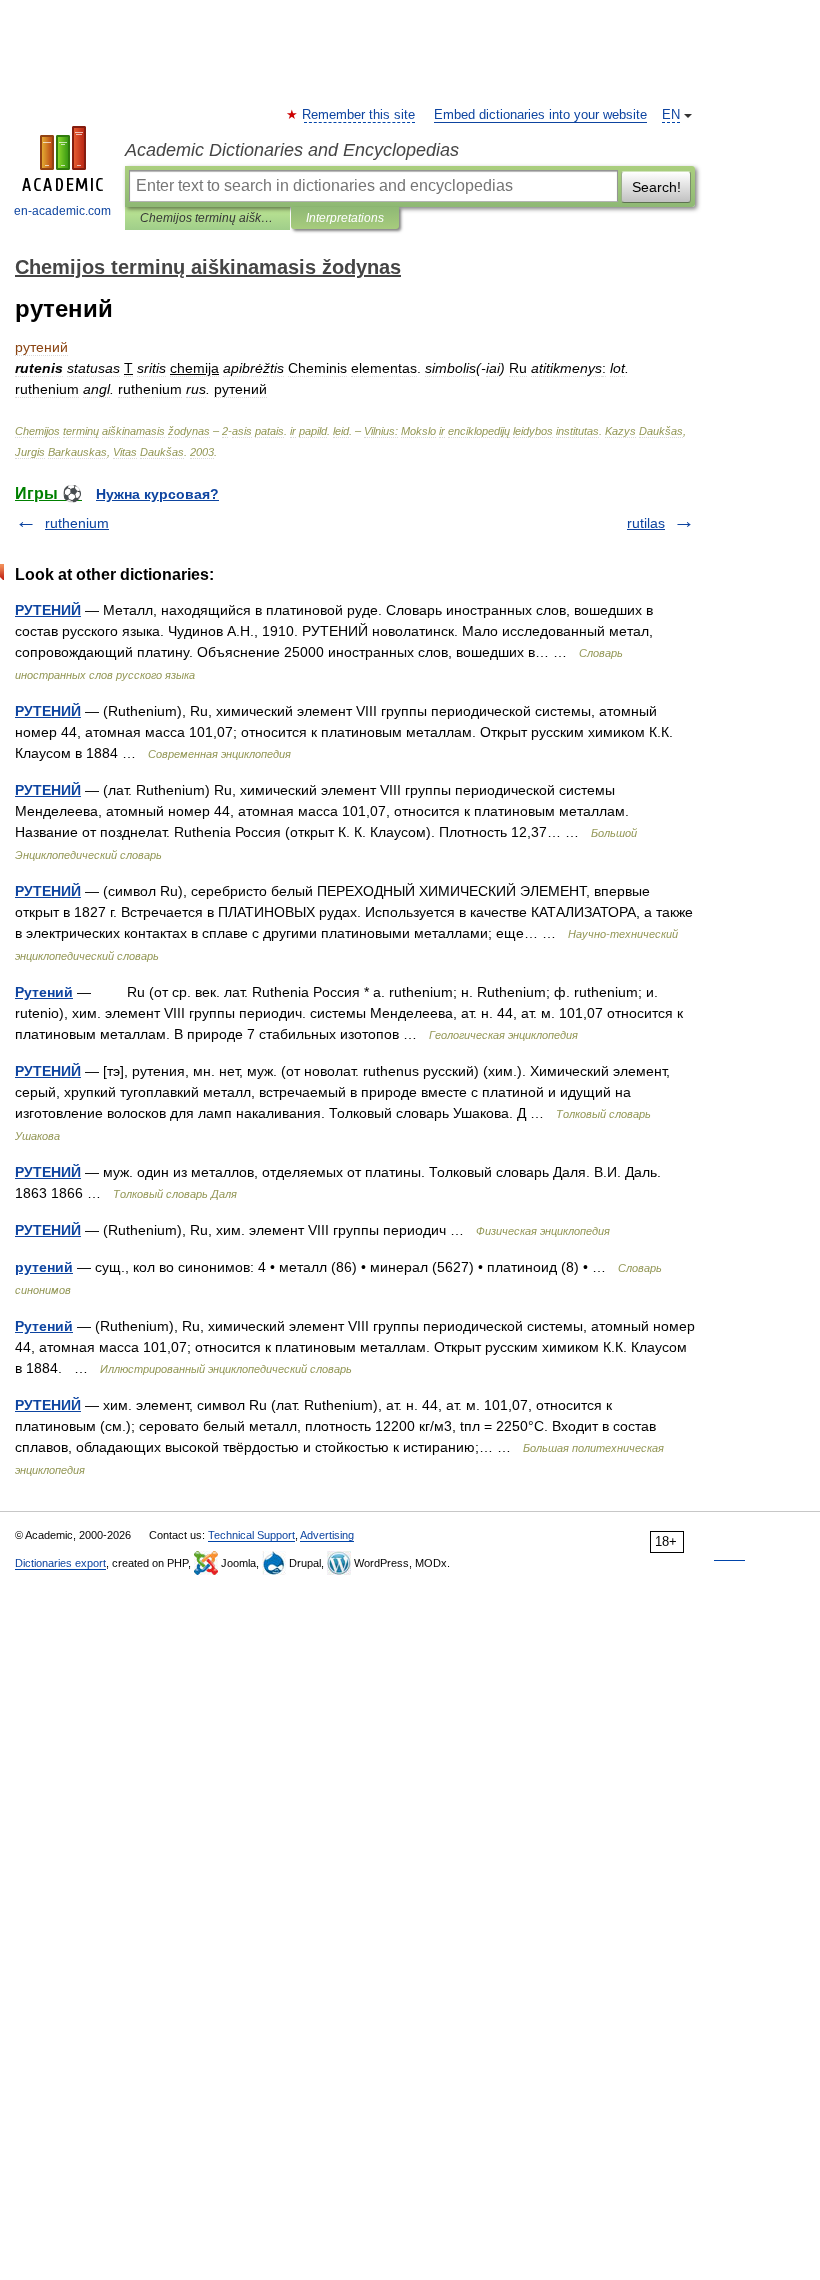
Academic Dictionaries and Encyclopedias (292, 150)
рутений (44, 1267)
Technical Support (251, 1535)
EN (671, 115)
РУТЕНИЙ (48, 610)
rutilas (646, 523)
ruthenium (77, 523)
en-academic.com (62, 211)
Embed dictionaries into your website (540, 115)
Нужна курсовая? (157, 494)
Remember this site (359, 115)
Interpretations (345, 218)
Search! (656, 187)
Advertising (327, 1535)
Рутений (44, 992)
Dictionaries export (60, 1563)
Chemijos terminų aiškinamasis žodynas (207, 218)
